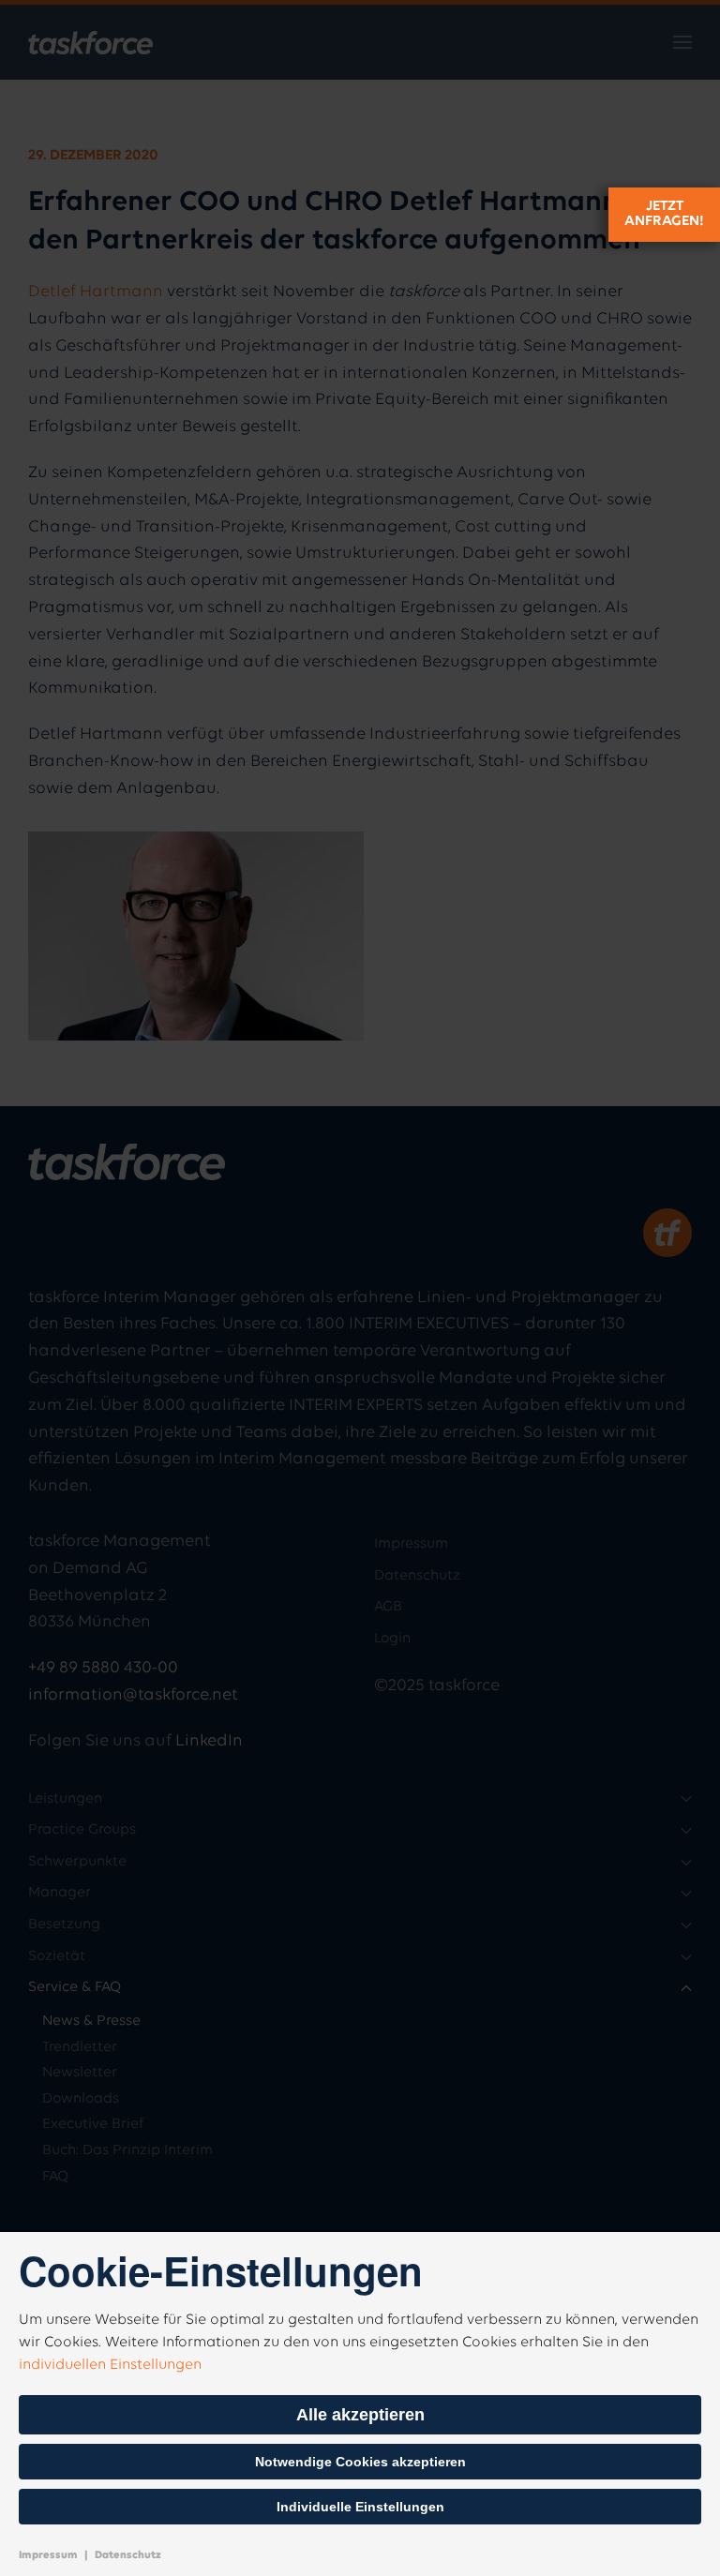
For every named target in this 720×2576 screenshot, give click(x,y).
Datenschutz (128, 2555)
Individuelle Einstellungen (360, 2507)
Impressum (48, 2555)
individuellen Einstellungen (110, 2365)
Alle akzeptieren (360, 2415)
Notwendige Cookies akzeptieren (360, 2462)
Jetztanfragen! (664, 214)
